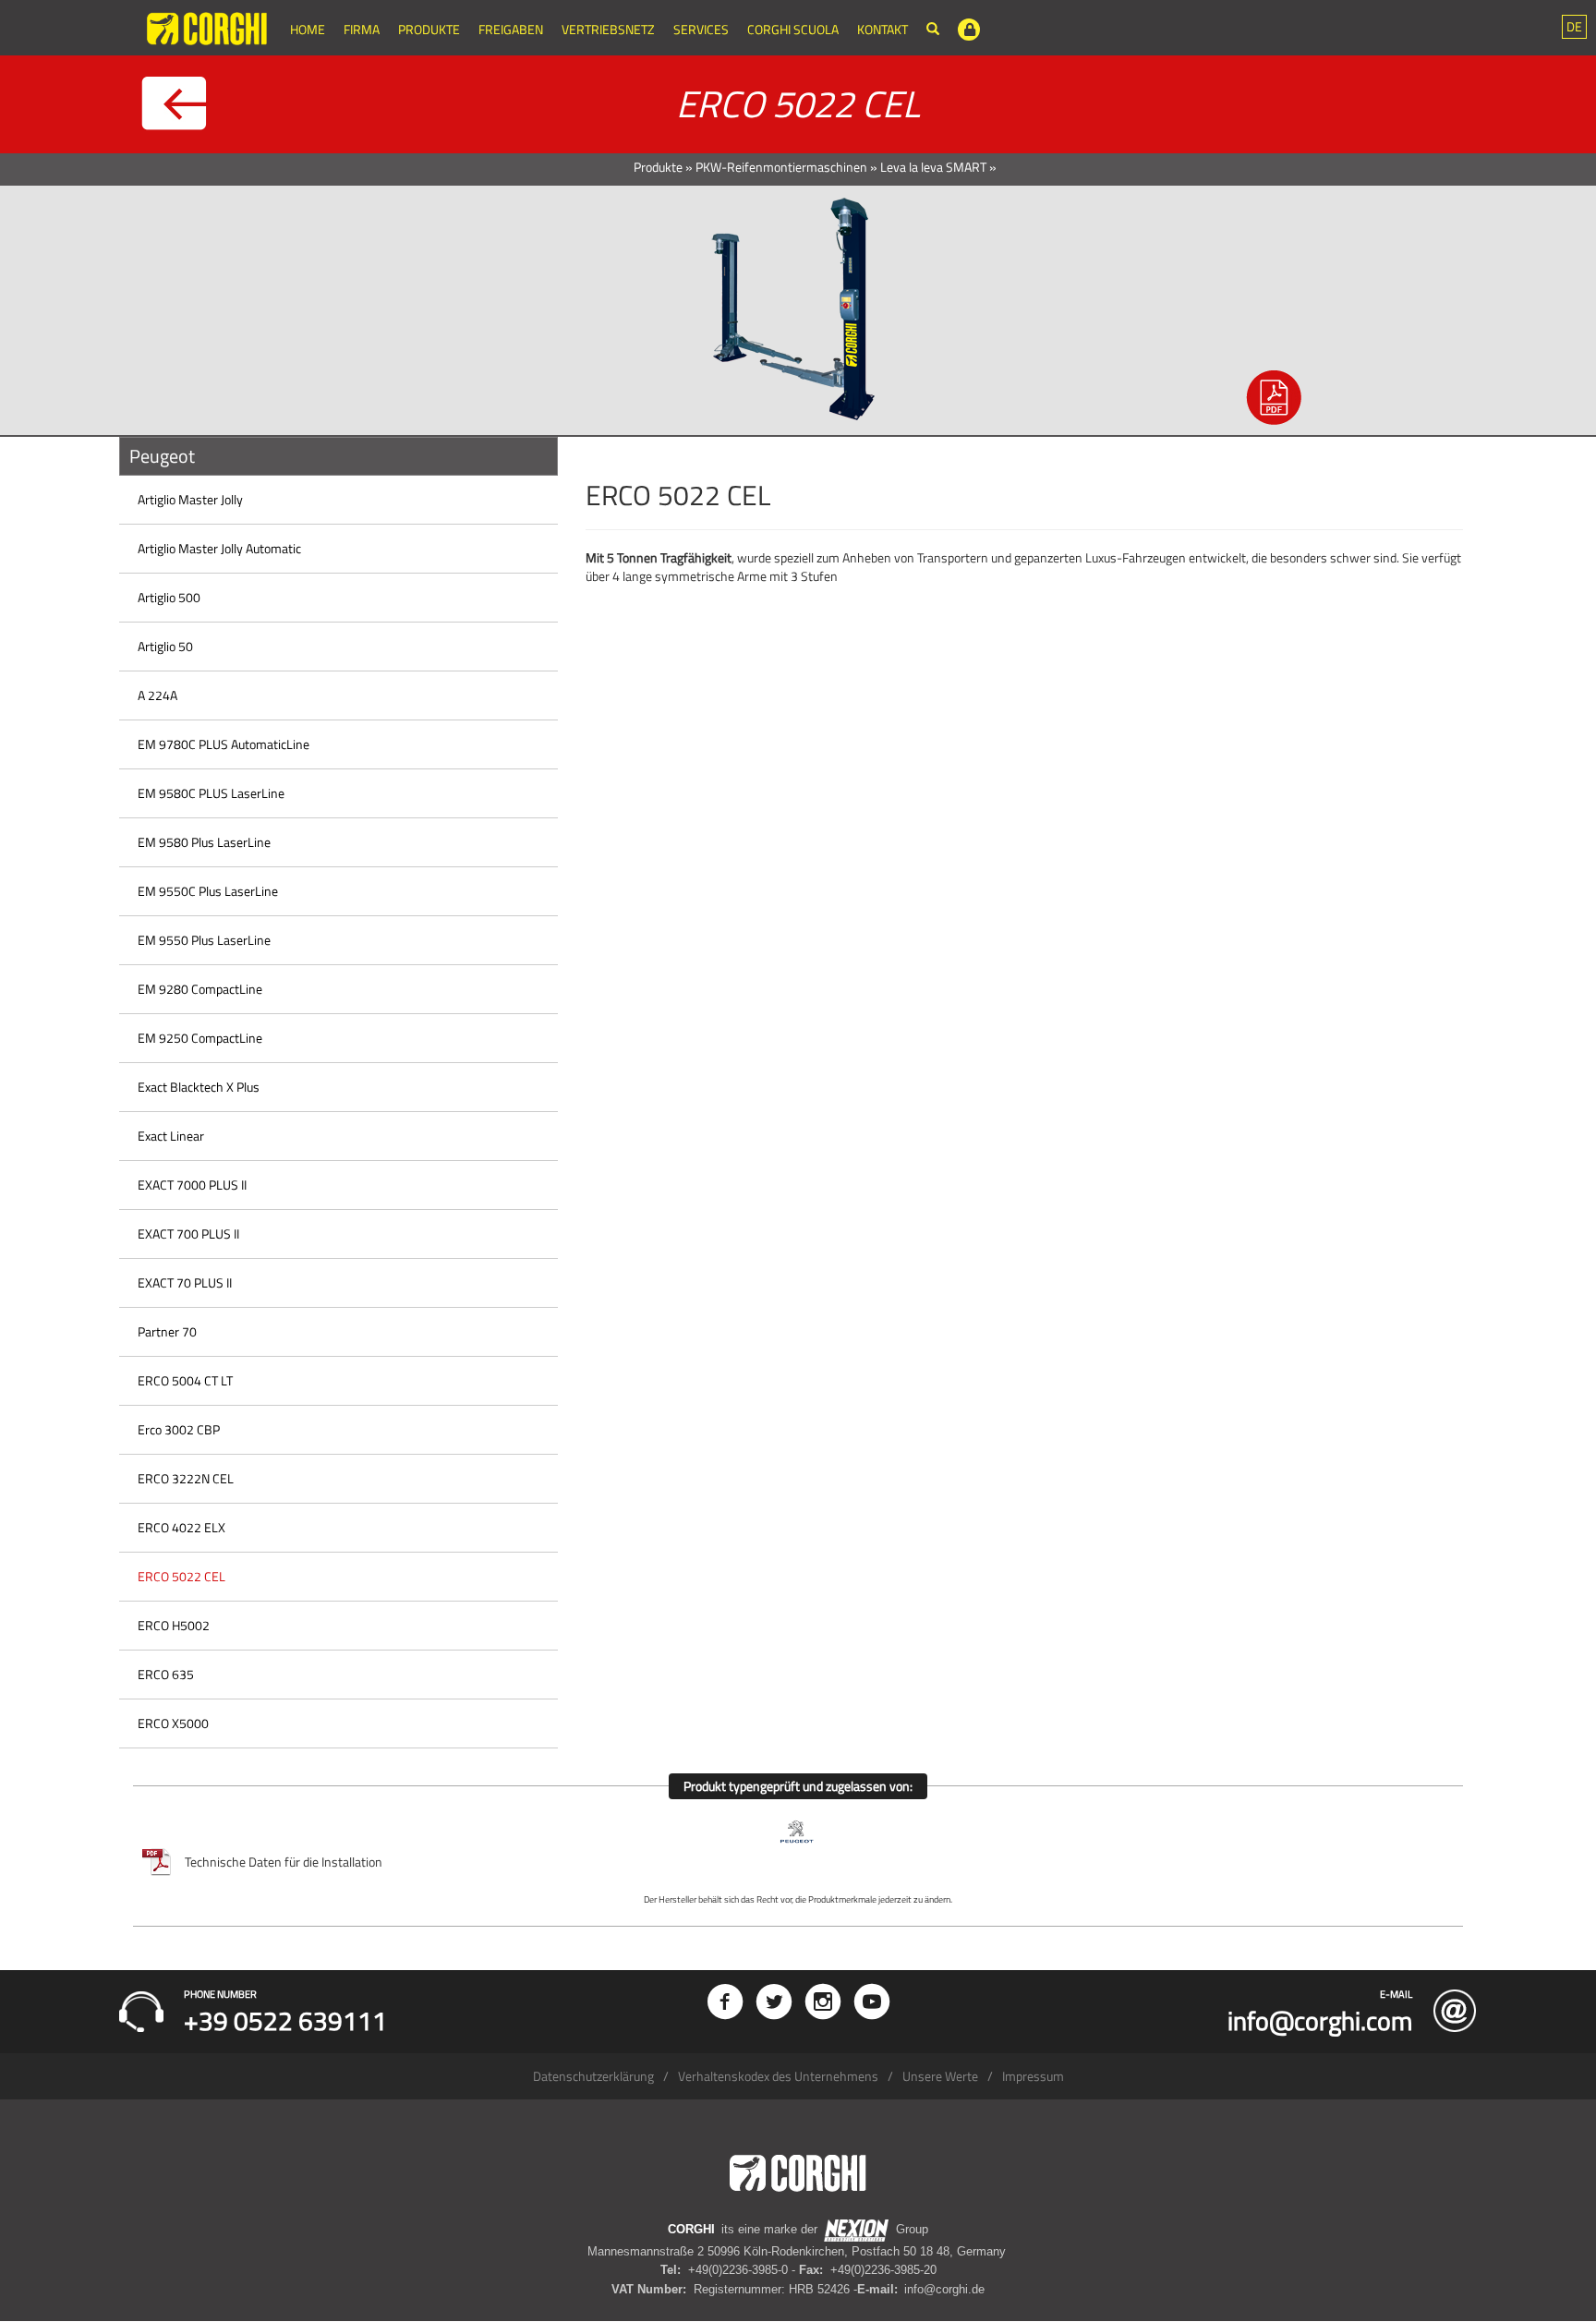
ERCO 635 (166, 1674)
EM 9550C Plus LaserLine (208, 891)
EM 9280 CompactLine (200, 989)
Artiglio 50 (165, 646)
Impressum (1033, 2076)
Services (701, 29)
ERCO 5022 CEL (181, 1576)
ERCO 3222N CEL (186, 1478)
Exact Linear (171, 1136)
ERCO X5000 (173, 1723)
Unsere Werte (940, 2076)
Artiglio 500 (169, 597)
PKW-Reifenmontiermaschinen (781, 167)
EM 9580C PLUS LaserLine (211, 793)
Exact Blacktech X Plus (199, 1087)
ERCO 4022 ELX (181, 1527)
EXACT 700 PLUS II (188, 1234)
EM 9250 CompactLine (200, 1038)
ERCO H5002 (174, 1625)
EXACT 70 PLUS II (185, 1282)
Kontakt (883, 29)
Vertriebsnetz (608, 29)
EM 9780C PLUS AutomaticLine (224, 744)
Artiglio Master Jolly (190, 499)
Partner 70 (167, 1331)
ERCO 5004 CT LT (185, 1380)
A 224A (157, 695)
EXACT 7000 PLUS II (192, 1185)
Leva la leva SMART (933, 167)
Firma (362, 29)
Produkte (429, 29)
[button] (1574, 27)
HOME (308, 29)
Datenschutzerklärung (593, 2076)
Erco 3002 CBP (179, 1429)
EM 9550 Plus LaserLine (204, 940)
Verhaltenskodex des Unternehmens (778, 2076)
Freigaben (511, 29)
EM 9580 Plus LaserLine (204, 842)
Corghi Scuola (793, 29)
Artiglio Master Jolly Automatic (219, 548)
